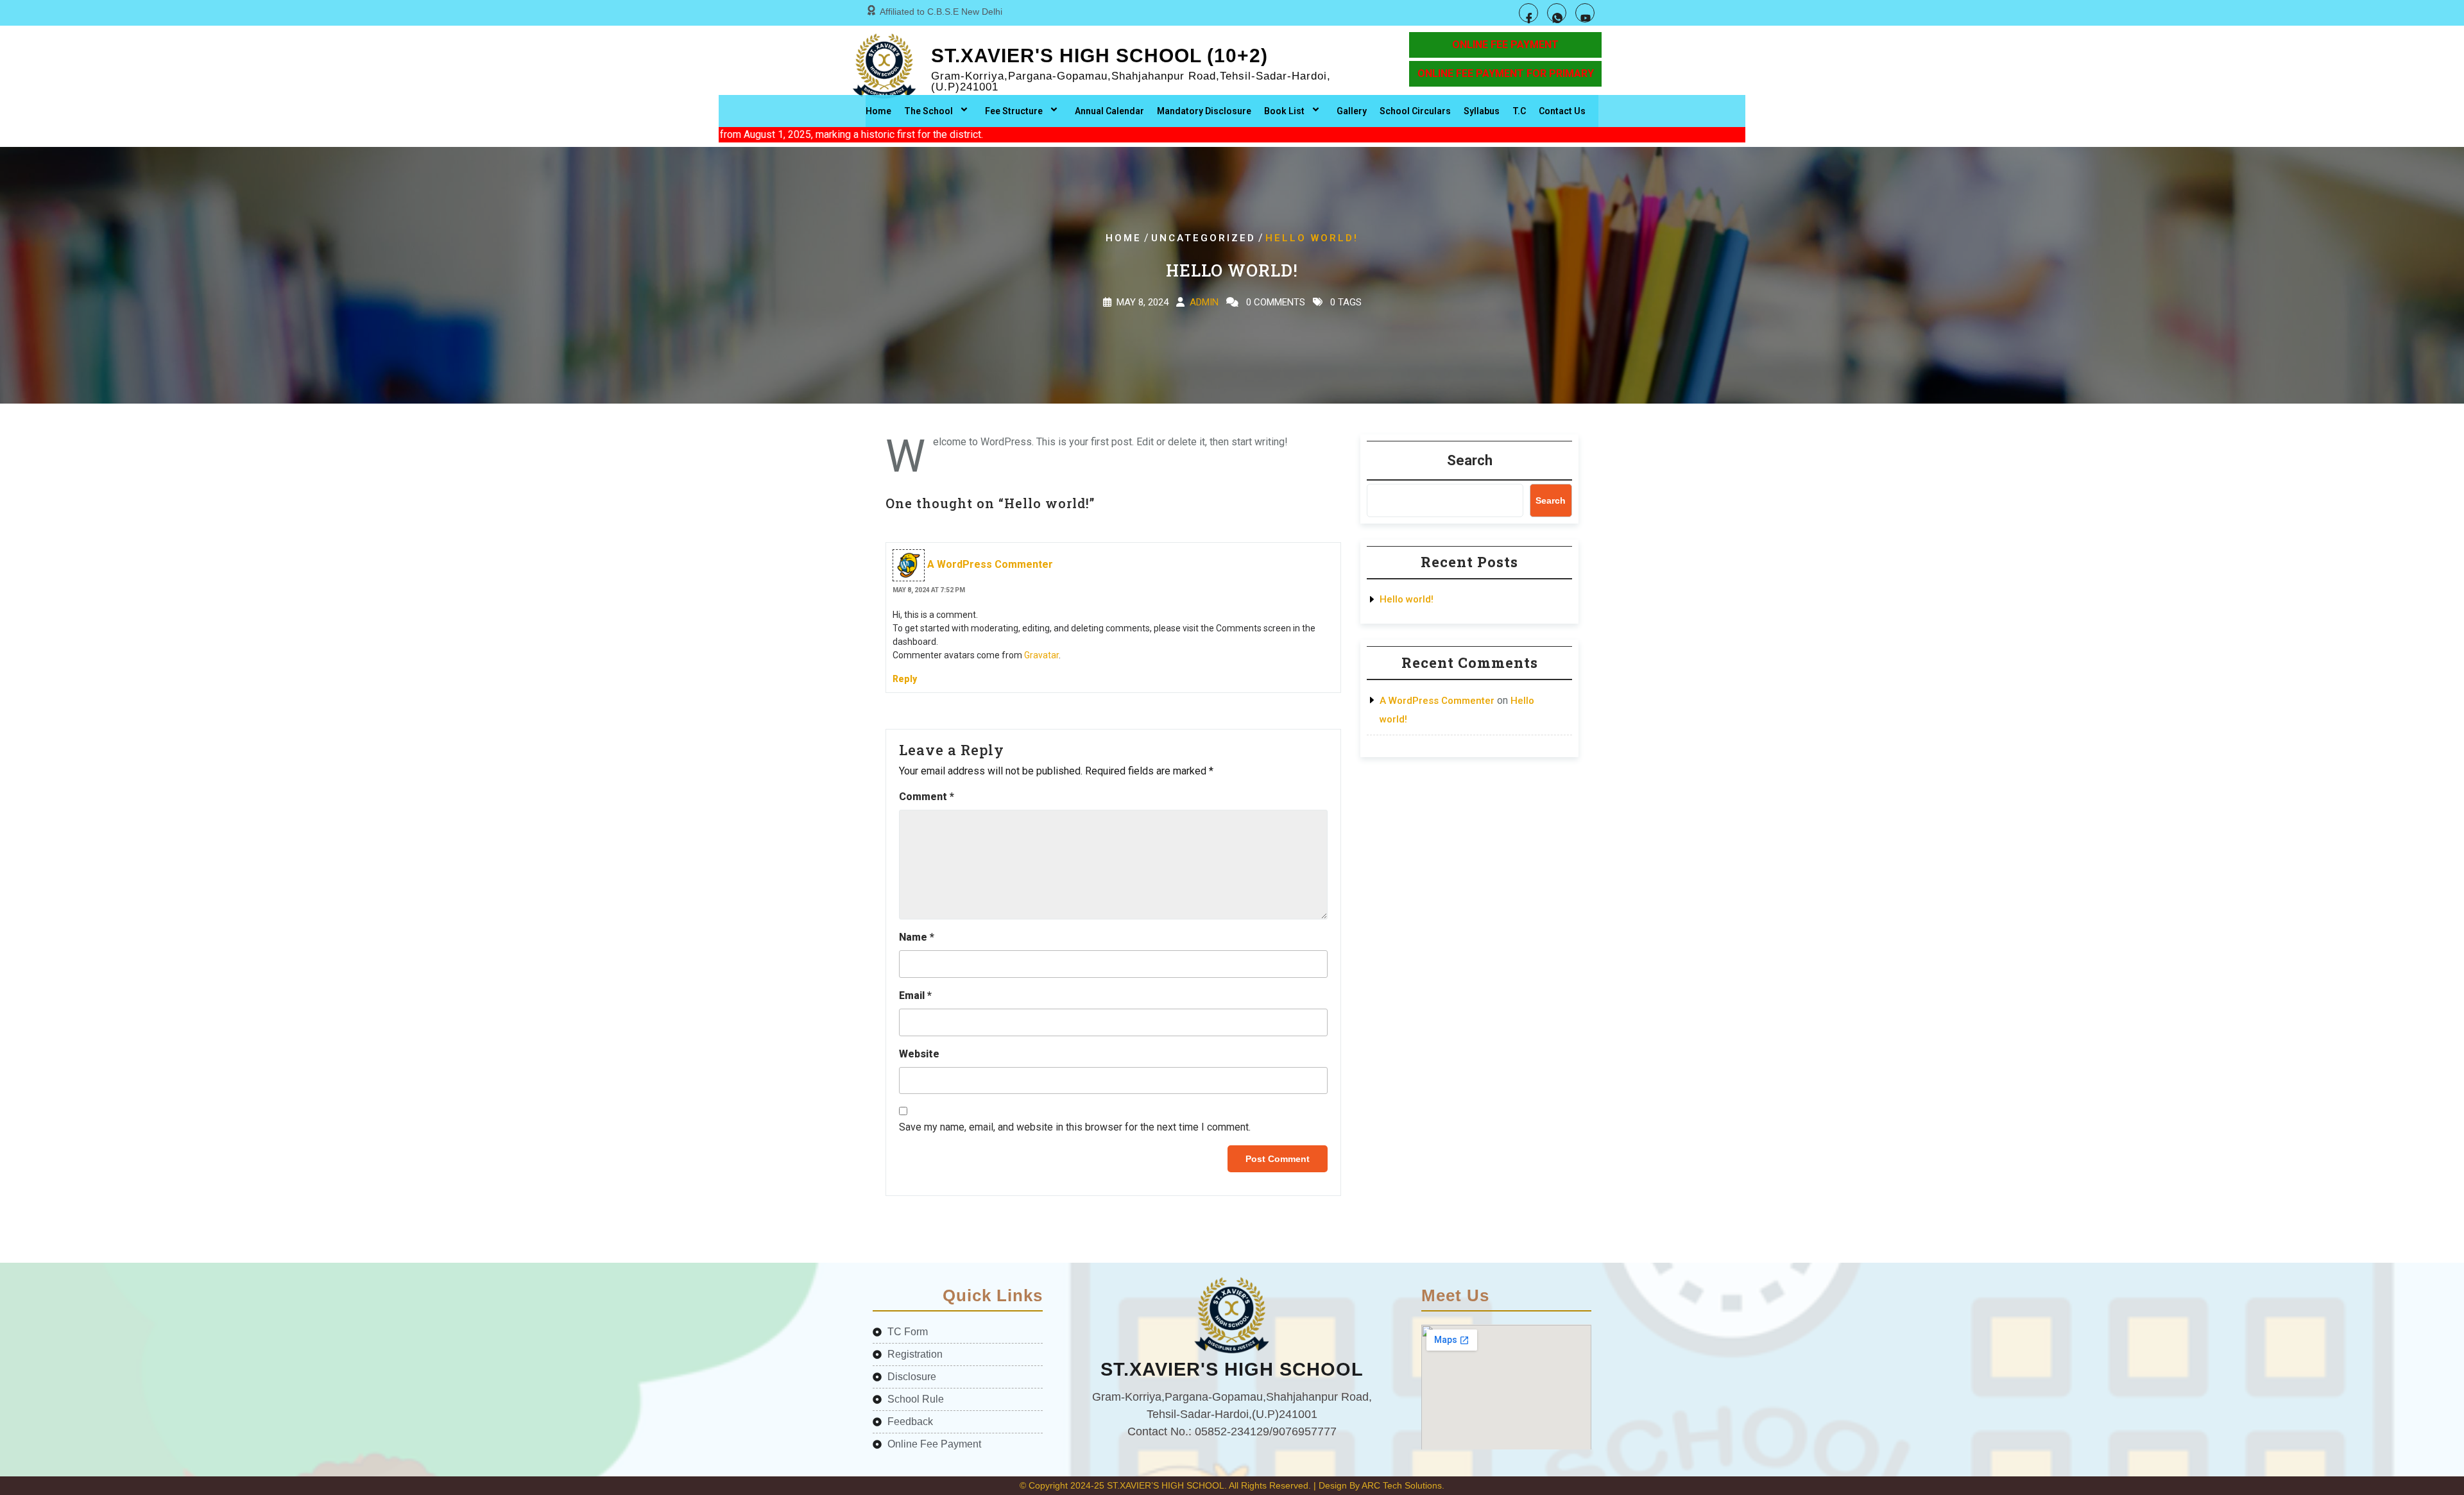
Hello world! (1407, 599)
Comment (927, 797)
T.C (1519, 111)
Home (878, 111)
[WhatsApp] (1557, 13)
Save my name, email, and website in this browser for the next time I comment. (1075, 1127)
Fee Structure (1014, 111)
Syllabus (1482, 111)
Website (919, 1054)
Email (915, 995)
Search (1470, 460)
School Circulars (1415, 111)
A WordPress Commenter (990, 564)
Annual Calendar (1109, 111)
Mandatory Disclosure (1204, 111)
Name (917, 937)
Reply (905, 679)
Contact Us (1562, 111)
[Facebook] (1528, 13)
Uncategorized (1203, 238)
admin (1204, 302)
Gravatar (1041, 655)
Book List (1284, 111)
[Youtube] (1585, 13)
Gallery (1352, 111)
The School (928, 111)
